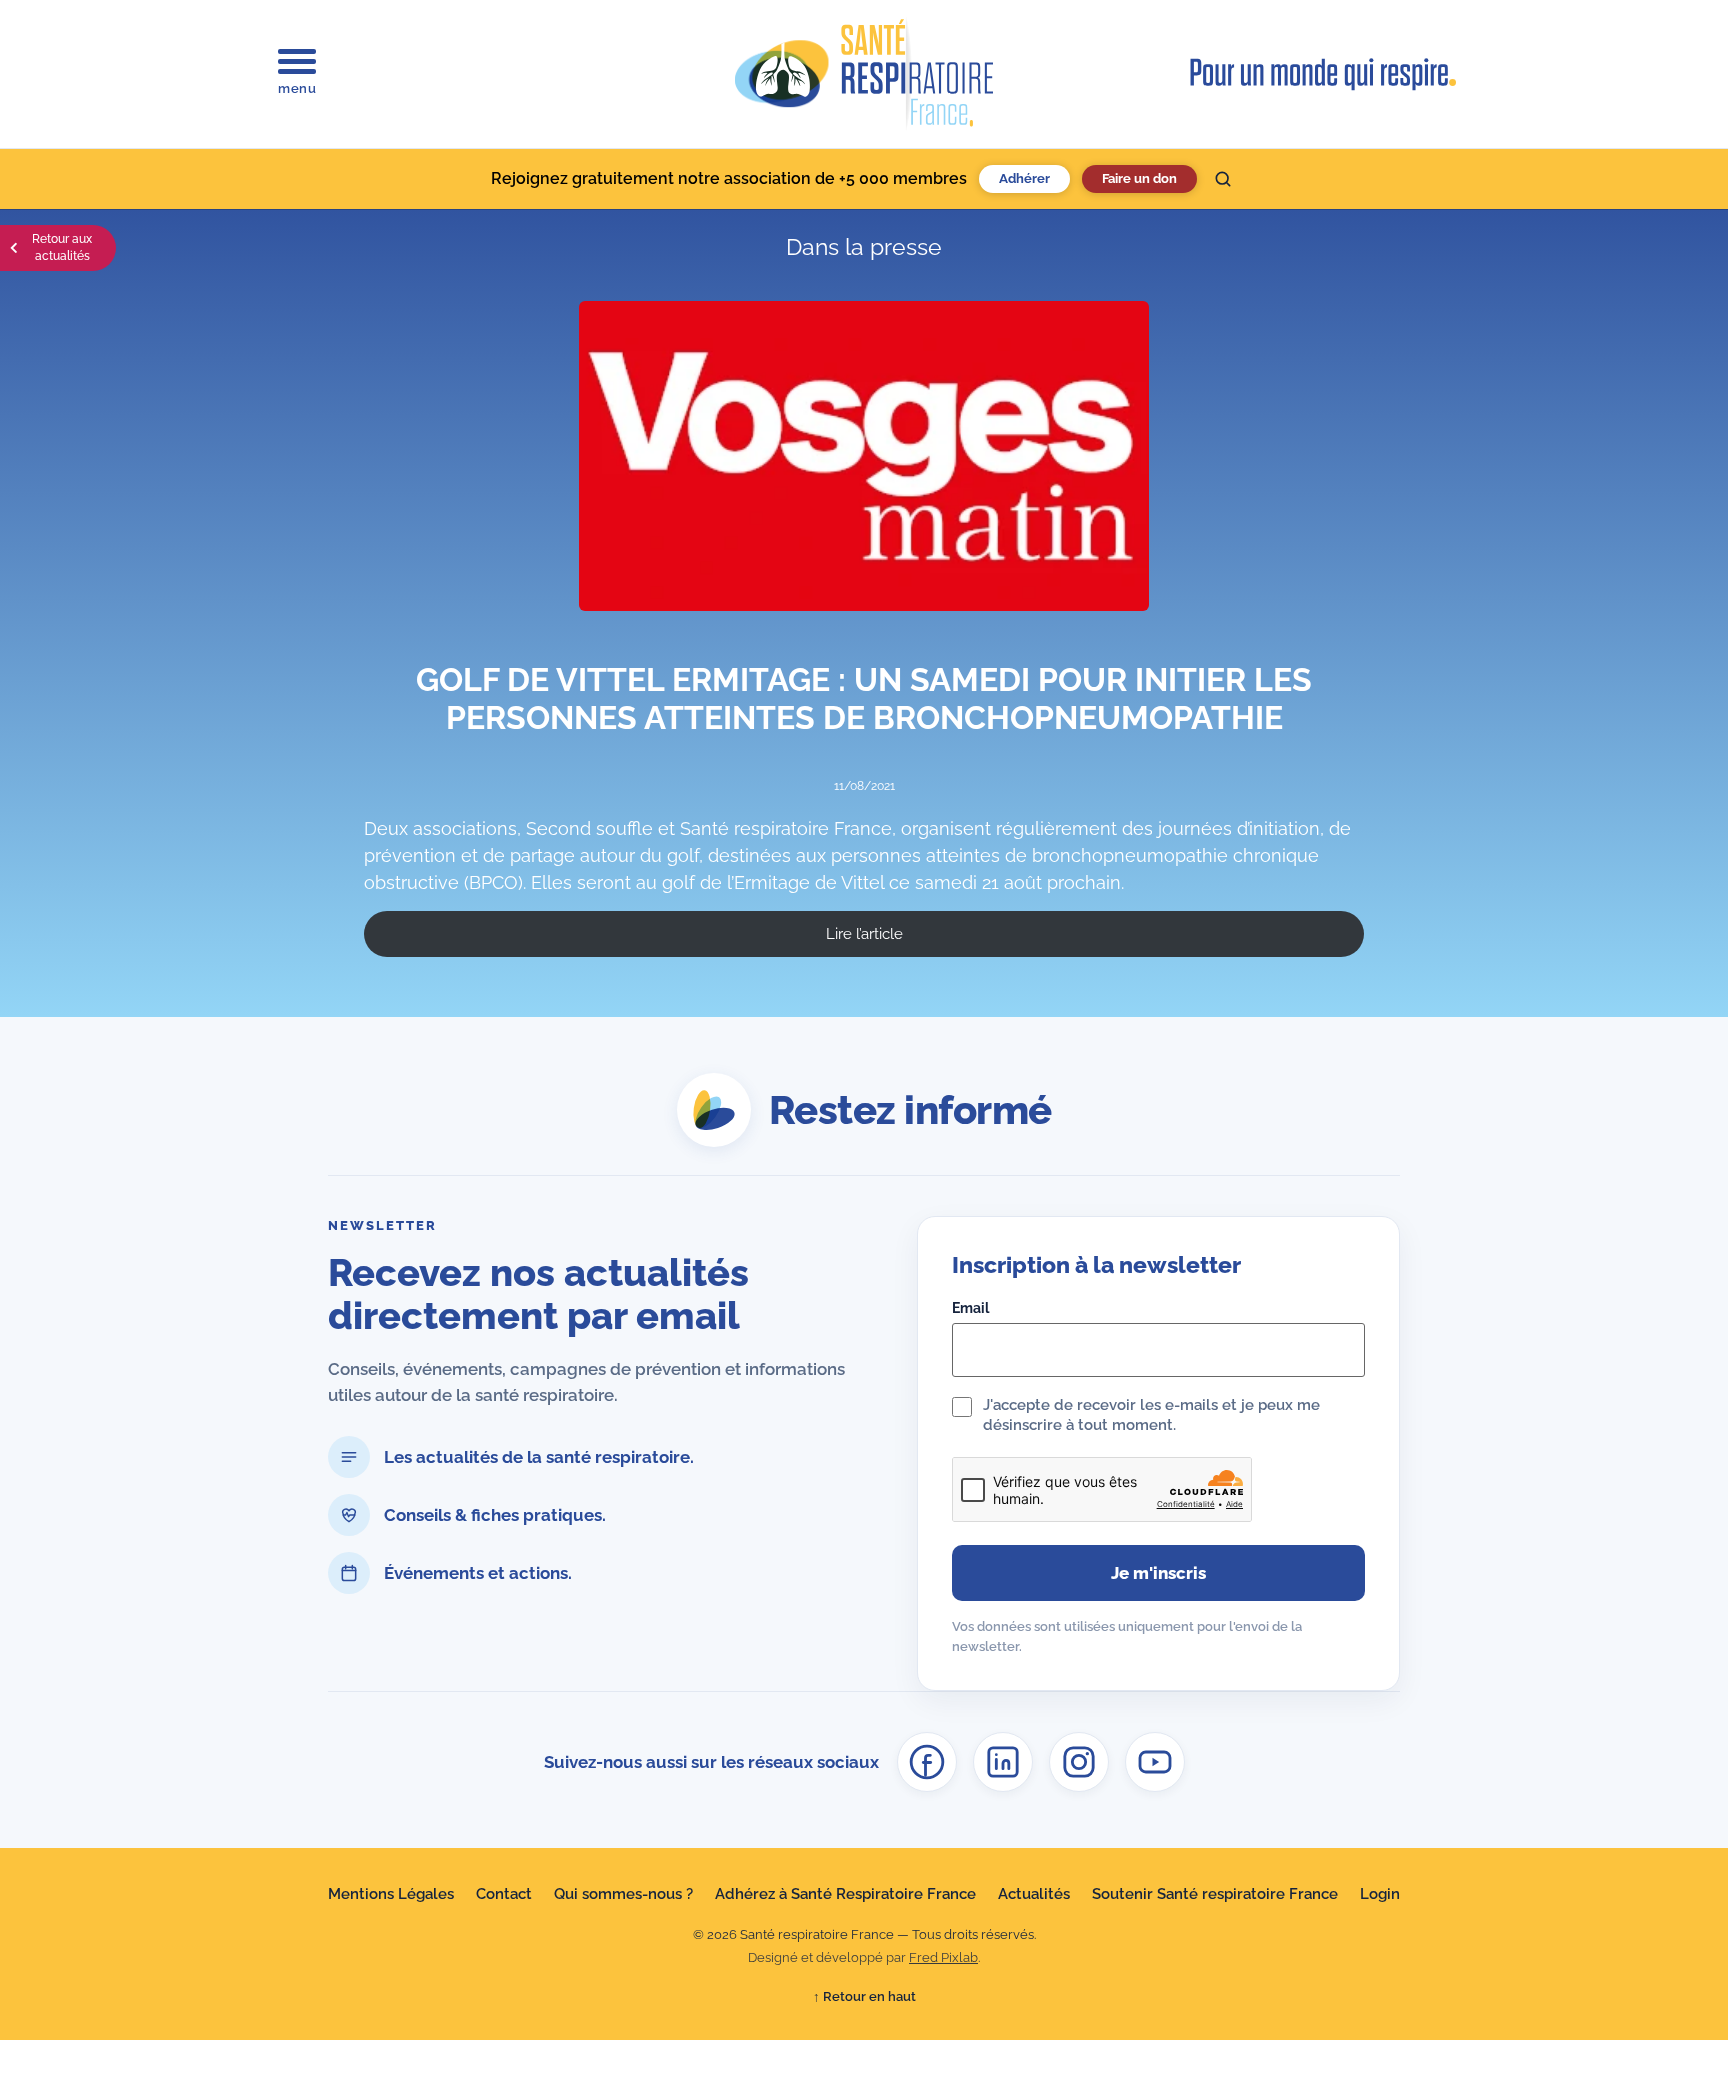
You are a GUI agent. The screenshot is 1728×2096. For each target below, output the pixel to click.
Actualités (1034, 1894)
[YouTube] (1155, 1762)
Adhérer (1024, 178)
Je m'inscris (1158, 1573)
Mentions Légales (391, 1894)
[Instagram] (1079, 1762)
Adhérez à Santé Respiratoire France (845, 1894)
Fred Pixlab (943, 1957)
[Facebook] (927, 1762)
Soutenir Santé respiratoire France (1215, 1894)
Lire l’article (864, 934)
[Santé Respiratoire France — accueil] (864, 74)
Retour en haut (864, 1996)
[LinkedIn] (1003, 1762)
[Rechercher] (1223, 179)
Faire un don (1139, 178)
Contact (504, 1894)
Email (970, 1308)
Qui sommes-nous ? (623, 1894)
